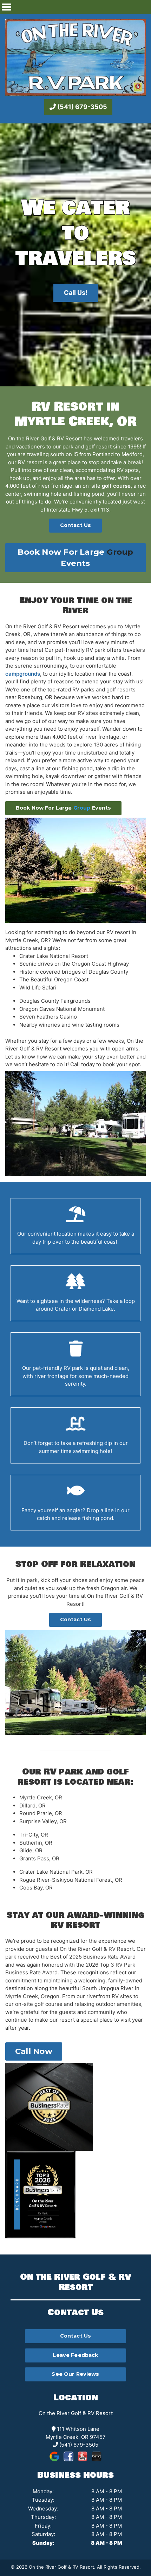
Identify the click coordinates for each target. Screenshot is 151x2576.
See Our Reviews (75, 2374)
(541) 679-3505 (81, 107)
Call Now (34, 2051)
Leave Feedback (75, 2355)
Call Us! (76, 293)
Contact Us (75, 525)
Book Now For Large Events (75, 557)
